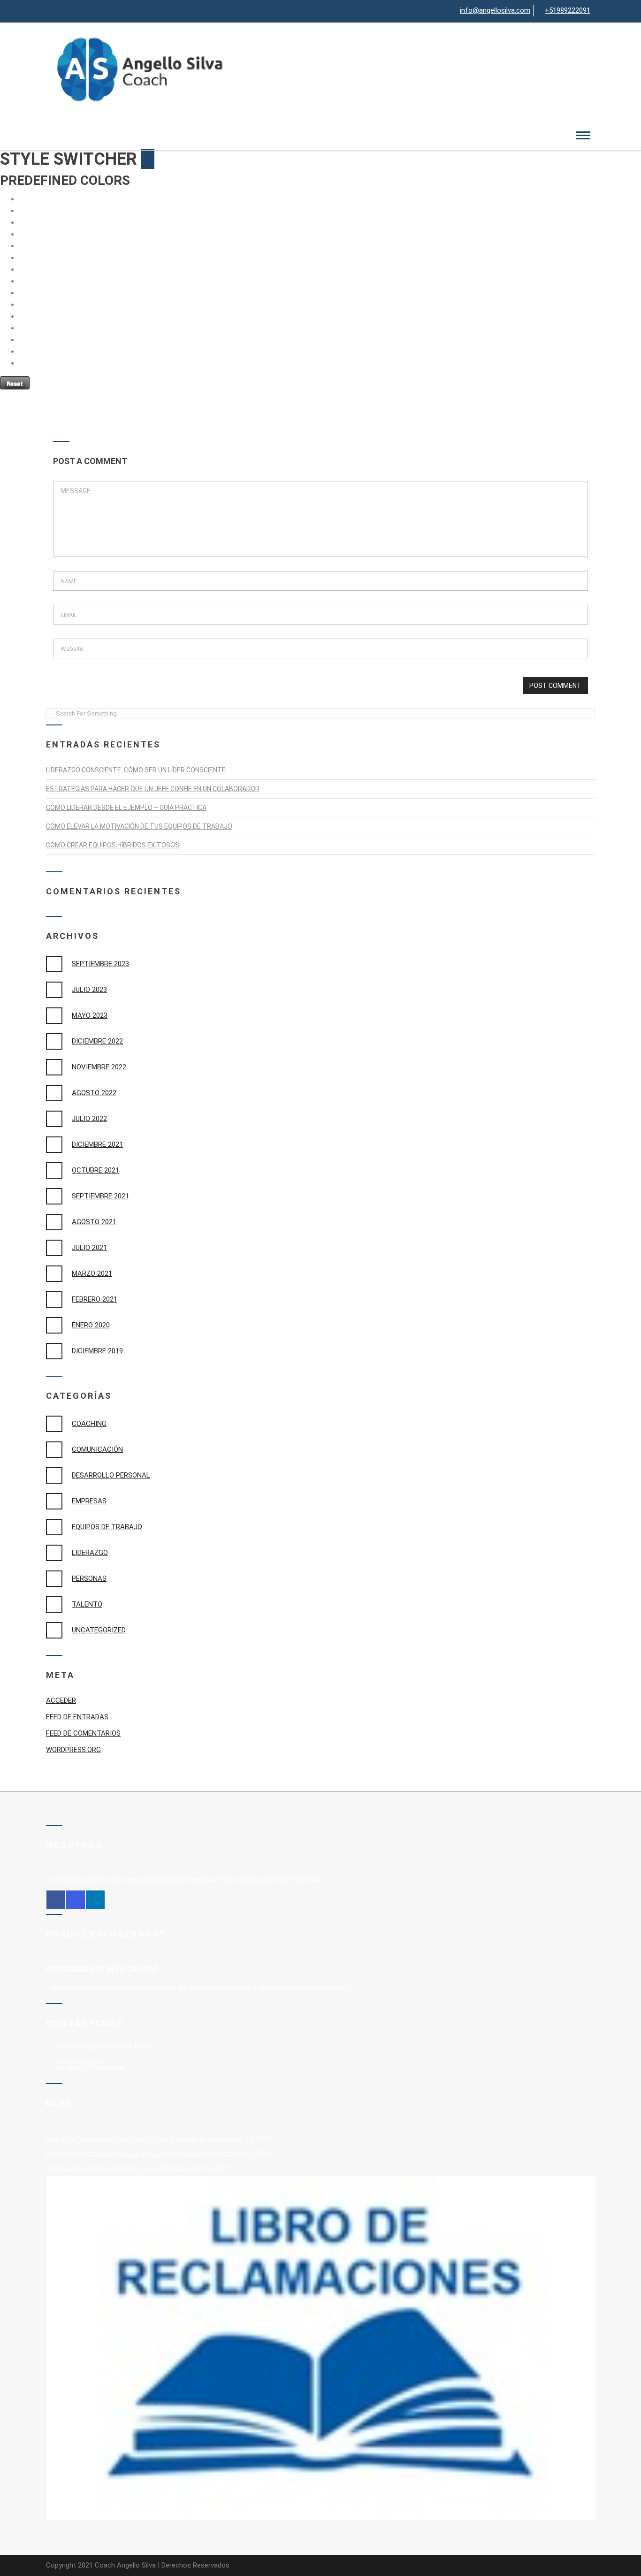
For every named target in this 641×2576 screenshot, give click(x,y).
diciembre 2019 (97, 1351)
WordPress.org (73, 1750)
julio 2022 (89, 1119)
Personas (89, 1578)
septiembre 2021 (100, 1196)
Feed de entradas (77, 1717)
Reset (15, 384)
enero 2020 (91, 1325)
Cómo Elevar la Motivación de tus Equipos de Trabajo (139, 826)
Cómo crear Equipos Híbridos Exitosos (113, 845)
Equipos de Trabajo (107, 1527)
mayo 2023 (90, 1015)
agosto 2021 (94, 1222)
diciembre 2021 (97, 1144)
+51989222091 (568, 10)
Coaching (89, 1424)
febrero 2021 (95, 1299)
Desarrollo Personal (111, 1475)
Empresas (89, 1501)
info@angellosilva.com (495, 10)
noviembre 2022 (99, 1067)
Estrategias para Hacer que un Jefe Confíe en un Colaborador (153, 789)
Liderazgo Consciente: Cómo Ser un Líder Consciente (136, 770)
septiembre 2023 (100, 964)
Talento (87, 1604)
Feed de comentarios (83, 1733)
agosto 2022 (94, 1093)
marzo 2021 (92, 1273)
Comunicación (97, 1449)
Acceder (61, 1700)
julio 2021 (89, 1248)
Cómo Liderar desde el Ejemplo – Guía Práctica (126, 808)
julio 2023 (89, 990)
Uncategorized (99, 1630)
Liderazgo (90, 1553)
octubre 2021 (95, 1170)
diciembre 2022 (97, 1041)
